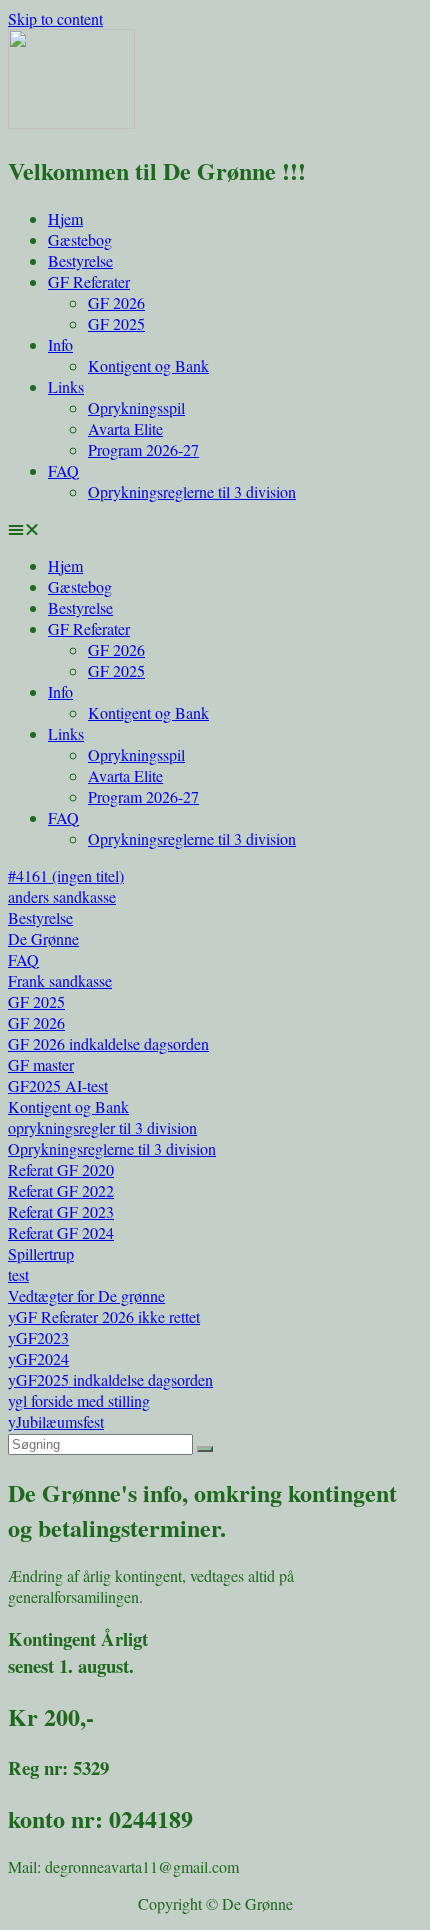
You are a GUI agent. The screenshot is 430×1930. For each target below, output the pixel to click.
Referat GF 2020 (61, 1169)
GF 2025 (116, 323)
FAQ (63, 470)
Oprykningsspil (136, 407)
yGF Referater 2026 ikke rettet (104, 1316)
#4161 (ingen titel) (66, 875)
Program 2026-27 (143, 449)
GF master (41, 1064)
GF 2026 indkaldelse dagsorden (108, 1043)
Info (60, 344)
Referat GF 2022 (61, 1190)
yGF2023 (38, 1337)
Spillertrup (41, 1253)
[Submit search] (205, 1449)
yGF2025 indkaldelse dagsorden (110, 1379)
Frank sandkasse (60, 980)
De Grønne (43, 938)
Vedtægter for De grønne (86, 1295)
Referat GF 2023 (61, 1211)
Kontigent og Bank (148, 365)
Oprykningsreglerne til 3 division (192, 491)
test (18, 1274)
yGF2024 (38, 1358)
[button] (215, 528)
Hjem (65, 218)
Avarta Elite (125, 428)
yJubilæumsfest (56, 1421)
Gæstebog (80, 239)
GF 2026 (116, 302)
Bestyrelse (80, 260)
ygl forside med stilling (79, 1400)
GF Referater (89, 281)
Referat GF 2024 (61, 1232)
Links (66, 386)
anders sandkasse (62, 896)
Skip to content (55, 18)
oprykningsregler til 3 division (102, 1127)
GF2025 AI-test (58, 1085)
